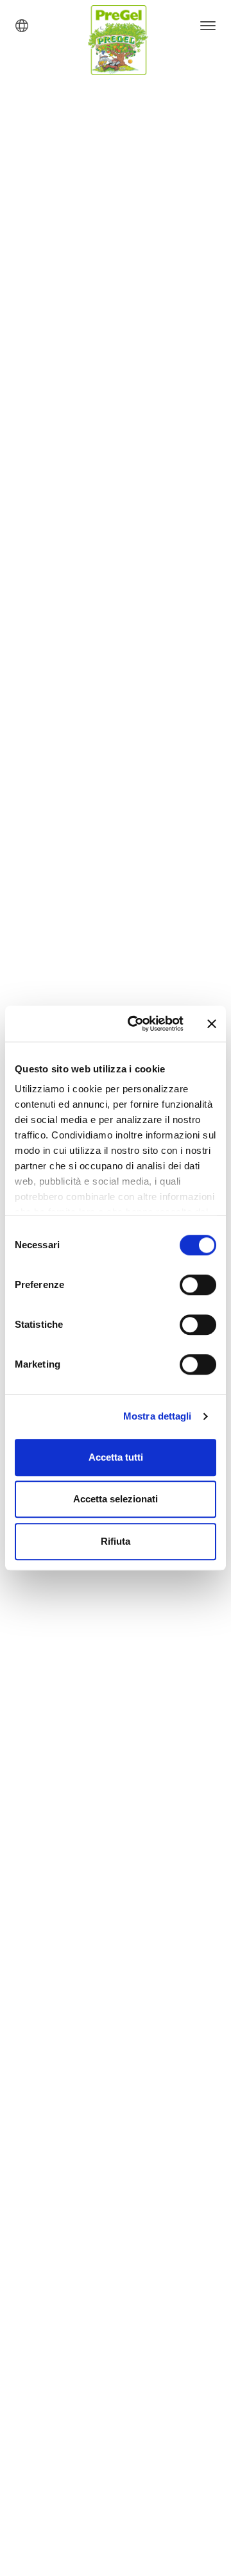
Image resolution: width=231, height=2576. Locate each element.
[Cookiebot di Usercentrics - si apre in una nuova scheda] (135, 1024)
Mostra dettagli (158, 1416)
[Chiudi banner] (212, 1024)
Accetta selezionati (116, 1499)
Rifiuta (116, 1541)
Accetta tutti (116, 1457)
